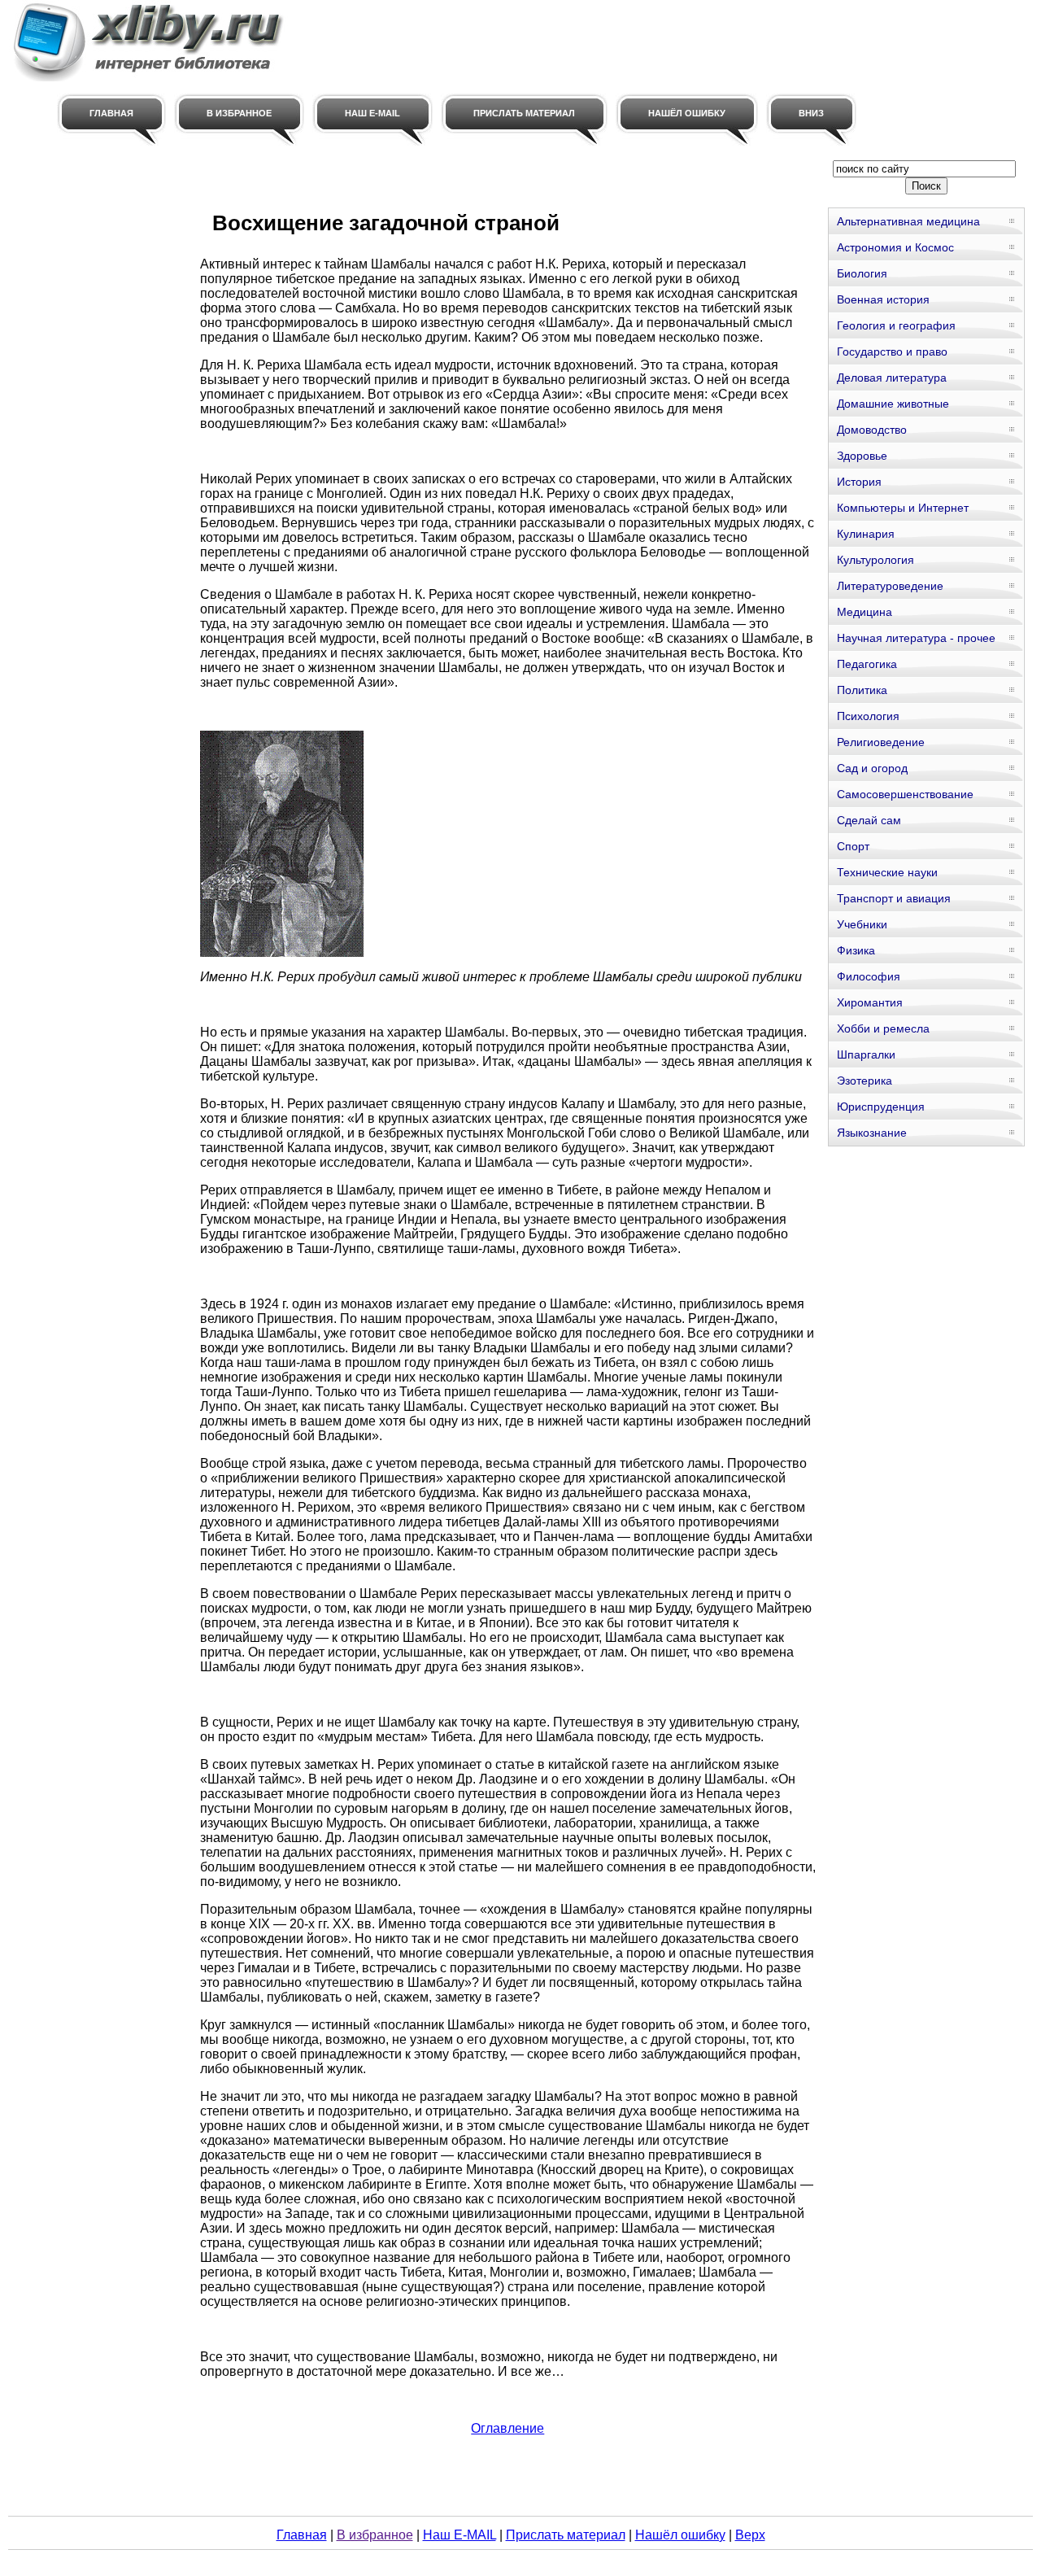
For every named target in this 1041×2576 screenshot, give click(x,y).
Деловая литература (892, 378)
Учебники (862, 924)
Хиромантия (870, 1002)
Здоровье (862, 456)
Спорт (853, 846)
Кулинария (866, 534)
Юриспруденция (881, 1107)
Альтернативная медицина (908, 221)
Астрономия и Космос (895, 247)
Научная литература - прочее (916, 638)
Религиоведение (881, 742)
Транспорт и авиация (894, 898)
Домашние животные (893, 404)
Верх (750, 2535)
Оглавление (507, 2428)
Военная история (883, 299)
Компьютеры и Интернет (903, 508)
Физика (856, 950)
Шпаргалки (866, 1054)
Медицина (865, 612)
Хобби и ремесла (883, 1028)
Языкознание (872, 1133)
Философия (869, 976)
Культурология (875, 560)
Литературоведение (890, 586)
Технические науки (887, 872)
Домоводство (872, 430)
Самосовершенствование (905, 794)
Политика (862, 690)
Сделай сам (869, 820)
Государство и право (892, 351)
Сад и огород (872, 768)
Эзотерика (865, 1081)
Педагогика (867, 664)
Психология (868, 716)
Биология (862, 273)
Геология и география (896, 325)
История (859, 482)
